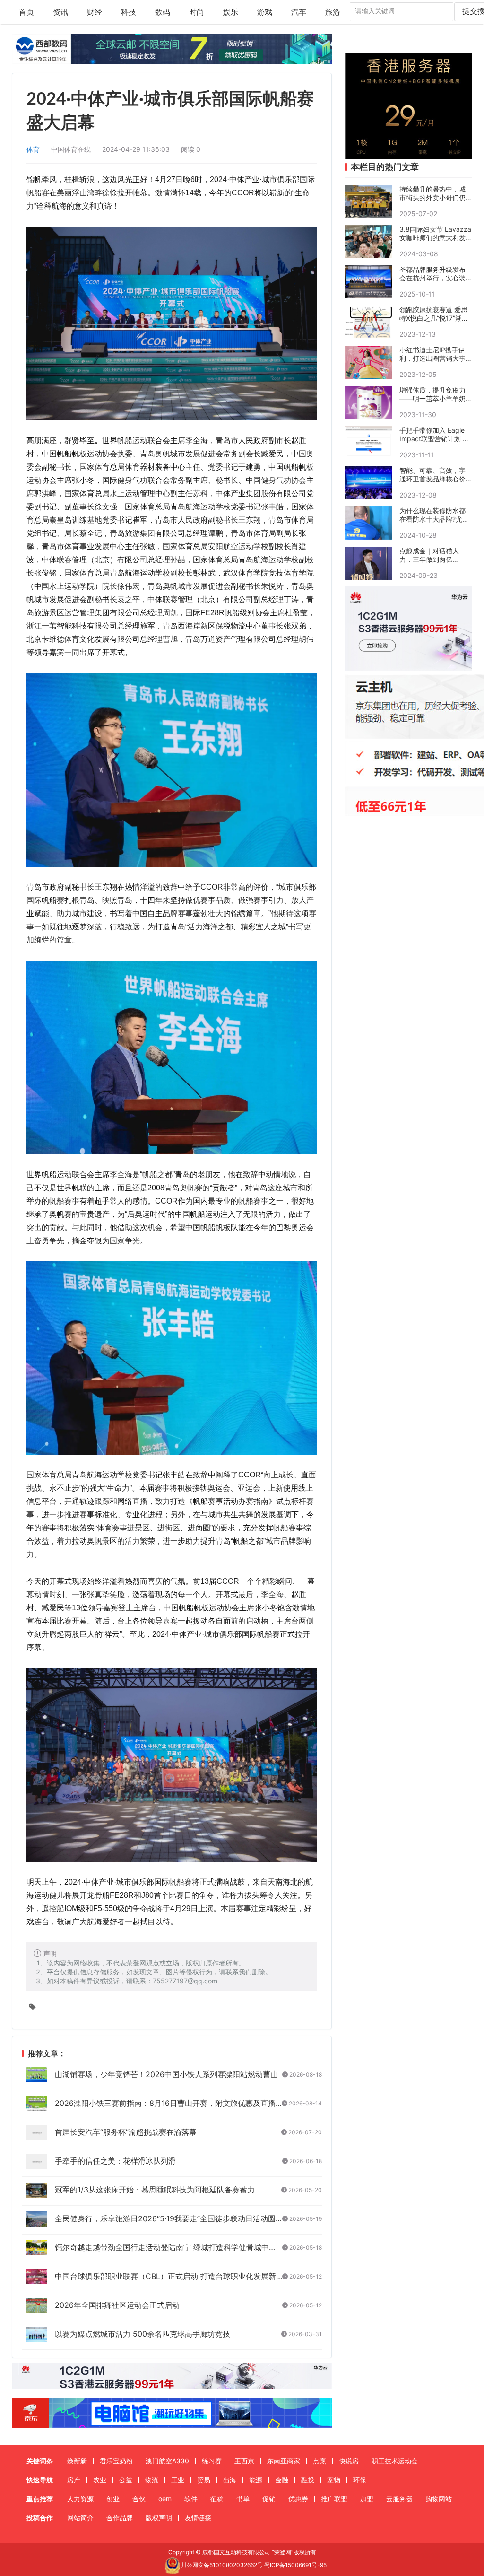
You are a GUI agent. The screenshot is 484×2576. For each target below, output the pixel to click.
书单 (243, 2499)
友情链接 (198, 2518)
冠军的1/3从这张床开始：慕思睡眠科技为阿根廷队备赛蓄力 (155, 2190)
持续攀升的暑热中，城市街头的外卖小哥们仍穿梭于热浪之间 (432, 193)
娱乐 (231, 12)
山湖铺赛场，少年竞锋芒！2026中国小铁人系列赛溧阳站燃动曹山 (166, 2074)
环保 (360, 2480)
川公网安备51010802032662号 (221, 2565)
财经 (95, 12)
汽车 (299, 12)
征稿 (217, 2499)
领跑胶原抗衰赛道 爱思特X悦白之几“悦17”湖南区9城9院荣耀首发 (434, 314)
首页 (26, 12)
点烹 (320, 2461)
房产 (74, 2480)
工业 (178, 2480)
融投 (308, 2480)
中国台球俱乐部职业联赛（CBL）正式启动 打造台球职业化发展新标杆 (173, 2276)
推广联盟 (334, 2499)
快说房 (349, 2461)
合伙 (139, 2499)
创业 (113, 2499)
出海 (230, 2480)
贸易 (204, 2480)
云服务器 (399, 2499)
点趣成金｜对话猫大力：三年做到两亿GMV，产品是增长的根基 (433, 555)
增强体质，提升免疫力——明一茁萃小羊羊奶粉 (432, 394)
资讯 (60, 12)
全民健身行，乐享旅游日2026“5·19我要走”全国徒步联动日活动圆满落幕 (177, 2218)
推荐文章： (46, 2054)
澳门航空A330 (167, 2461)
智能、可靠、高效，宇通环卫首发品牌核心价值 (432, 475)
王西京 (244, 2461)
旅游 (333, 12)
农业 (100, 2480)
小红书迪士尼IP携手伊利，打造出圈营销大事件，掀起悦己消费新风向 (432, 354)
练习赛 (212, 2461)
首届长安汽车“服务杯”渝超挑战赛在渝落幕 (126, 2132)
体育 (33, 149)
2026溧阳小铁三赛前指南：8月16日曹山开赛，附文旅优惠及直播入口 (173, 2103)
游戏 (265, 12)
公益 (126, 2480)
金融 (282, 2480)
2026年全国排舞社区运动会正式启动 (117, 2305)
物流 (152, 2480)
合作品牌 (120, 2518)
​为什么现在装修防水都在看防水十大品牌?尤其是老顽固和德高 (434, 515)
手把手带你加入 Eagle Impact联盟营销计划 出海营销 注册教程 (434, 435)
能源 (256, 2480)
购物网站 (439, 2499)
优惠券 (298, 2499)
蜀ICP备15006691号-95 (295, 2565)
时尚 (197, 12)
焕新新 (77, 2461)
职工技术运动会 (395, 2461)
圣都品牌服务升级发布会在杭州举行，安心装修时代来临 (432, 274)
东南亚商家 (284, 2461)
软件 (191, 2499)
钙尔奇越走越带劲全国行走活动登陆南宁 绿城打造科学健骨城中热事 (169, 2247)
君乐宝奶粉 (116, 2461)
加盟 (367, 2499)
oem (165, 2499)
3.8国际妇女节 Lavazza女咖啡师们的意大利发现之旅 (435, 234)
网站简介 (80, 2518)
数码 (163, 12)
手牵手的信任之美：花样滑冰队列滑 (115, 2161)
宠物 (334, 2480)
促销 (269, 2499)
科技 (129, 12)
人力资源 (80, 2499)
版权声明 (159, 2518)
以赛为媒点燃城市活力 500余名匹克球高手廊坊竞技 (143, 2334)
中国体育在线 (71, 149)
